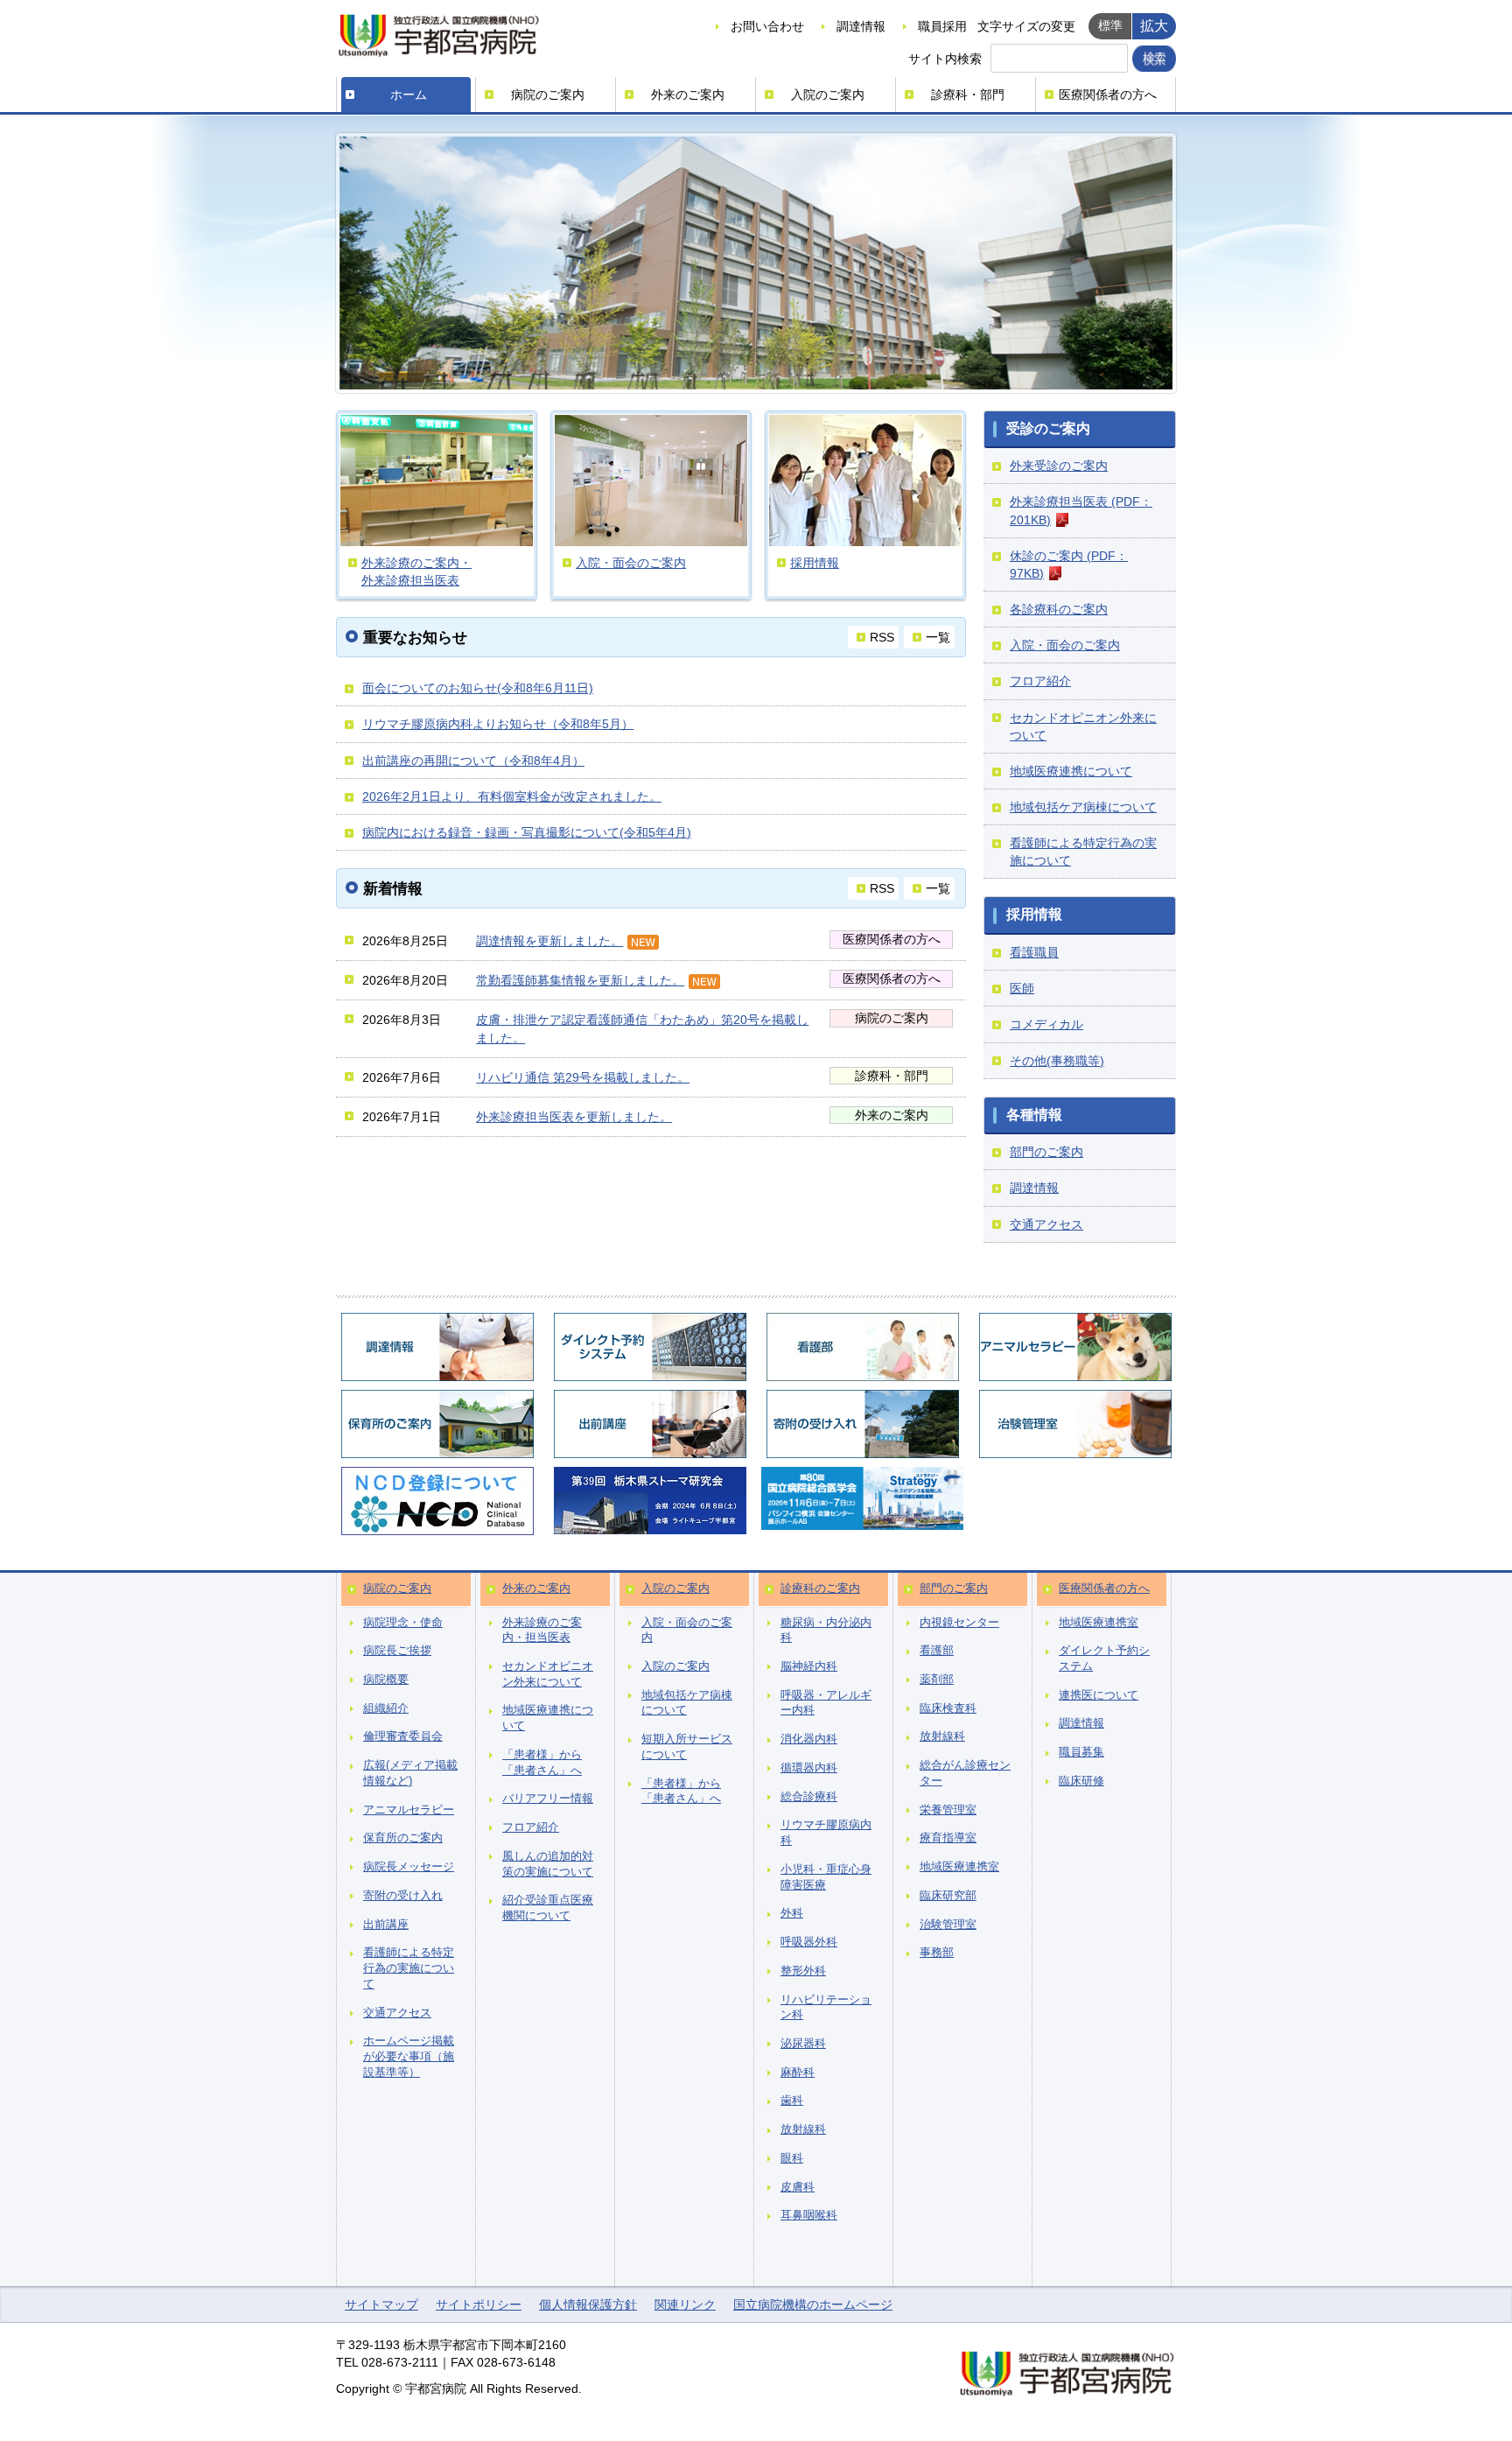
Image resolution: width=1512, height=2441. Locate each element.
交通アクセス (1046, 1224)
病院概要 (386, 1680)
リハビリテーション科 (826, 2008)
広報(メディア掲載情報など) (410, 1773)
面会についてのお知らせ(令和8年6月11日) (478, 688)
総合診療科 (809, 1797)
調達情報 (861, 26)
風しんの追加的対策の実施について (548, 1864)
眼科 (792, 2158)
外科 (792, 1913)
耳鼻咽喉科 (809, 2215)
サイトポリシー (479, 2304)
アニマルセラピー (409, 1810)
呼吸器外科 (809, 1942)
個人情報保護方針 (588, 2304)
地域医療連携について (1071, 771)
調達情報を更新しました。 (549, 941)
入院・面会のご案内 (1065, 645)
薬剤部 (937, 1680)
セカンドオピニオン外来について (548, 1674)
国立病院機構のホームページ (813, 2304)
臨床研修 (1081, 1781)
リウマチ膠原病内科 (826, 1833)
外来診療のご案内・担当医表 (542, 1631)
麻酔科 (798, 2073)
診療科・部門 (968, 95)
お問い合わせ (767, 26)
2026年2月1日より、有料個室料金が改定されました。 (512, 796)
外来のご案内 (688, 95)
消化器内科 (809, 1739)
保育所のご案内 (403, 1838)
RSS (882, 637)
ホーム (409, 95)
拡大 (1154, 25)
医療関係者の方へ (1108, 95)
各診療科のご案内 (1059, 609)
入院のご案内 (828, 95)
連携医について (1099, 1695)
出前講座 (386, 1925)
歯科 (792, 2101)
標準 (1110, 25)
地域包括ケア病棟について (1083, 807)
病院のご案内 (548, 95)
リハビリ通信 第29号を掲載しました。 (583, 1077)
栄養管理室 (948, 1810)
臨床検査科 (948, 1708)
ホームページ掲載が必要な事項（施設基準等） (409, 2056)
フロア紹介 (1040, 681)
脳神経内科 (809, 1666)
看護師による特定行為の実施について (409, 1968)
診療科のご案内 (820, 1589)
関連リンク (685, 2304)
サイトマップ (381, 2304)
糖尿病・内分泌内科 (826, 1631)
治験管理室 (948, 1925)
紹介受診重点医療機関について (548, 1908)
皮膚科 (798, 2187)
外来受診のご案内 (1059, 466)
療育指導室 (948, 1838)
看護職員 (1034, 952)
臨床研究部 (948, 1896)
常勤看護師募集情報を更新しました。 (580, 980)
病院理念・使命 (403, 1623)
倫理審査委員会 (403, 1736)
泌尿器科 (803, 2044)
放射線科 (803, 2129)
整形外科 (803, 1971)
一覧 (938, 637)
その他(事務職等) (1057, 1061)
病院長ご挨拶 (397, 1651)
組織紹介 (386, 1708)
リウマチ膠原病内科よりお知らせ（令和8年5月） (498, 724)
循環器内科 (809, 1768)
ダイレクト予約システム (1104, 1659)
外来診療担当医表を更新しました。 (574, 1117)
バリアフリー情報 (548, 1799)
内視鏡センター (959, 1623)
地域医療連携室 (959, 1867)
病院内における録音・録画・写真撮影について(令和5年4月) (527, 832)
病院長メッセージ (409, 1867)
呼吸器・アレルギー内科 (826, 1703)
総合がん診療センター (965, 1773)
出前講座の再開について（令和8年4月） (473, 761)
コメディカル (1046, 1024)
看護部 (937, 1651)
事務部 (937, 1953)
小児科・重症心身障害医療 (826, 1877)
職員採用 (942, 26)
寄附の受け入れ (403, 1896)
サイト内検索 (945, 59)
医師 (1022, 988)
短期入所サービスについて (687, 1747)
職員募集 (1081, 1752)
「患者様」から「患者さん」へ (542, 1763)
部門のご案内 (1046, 1152)
